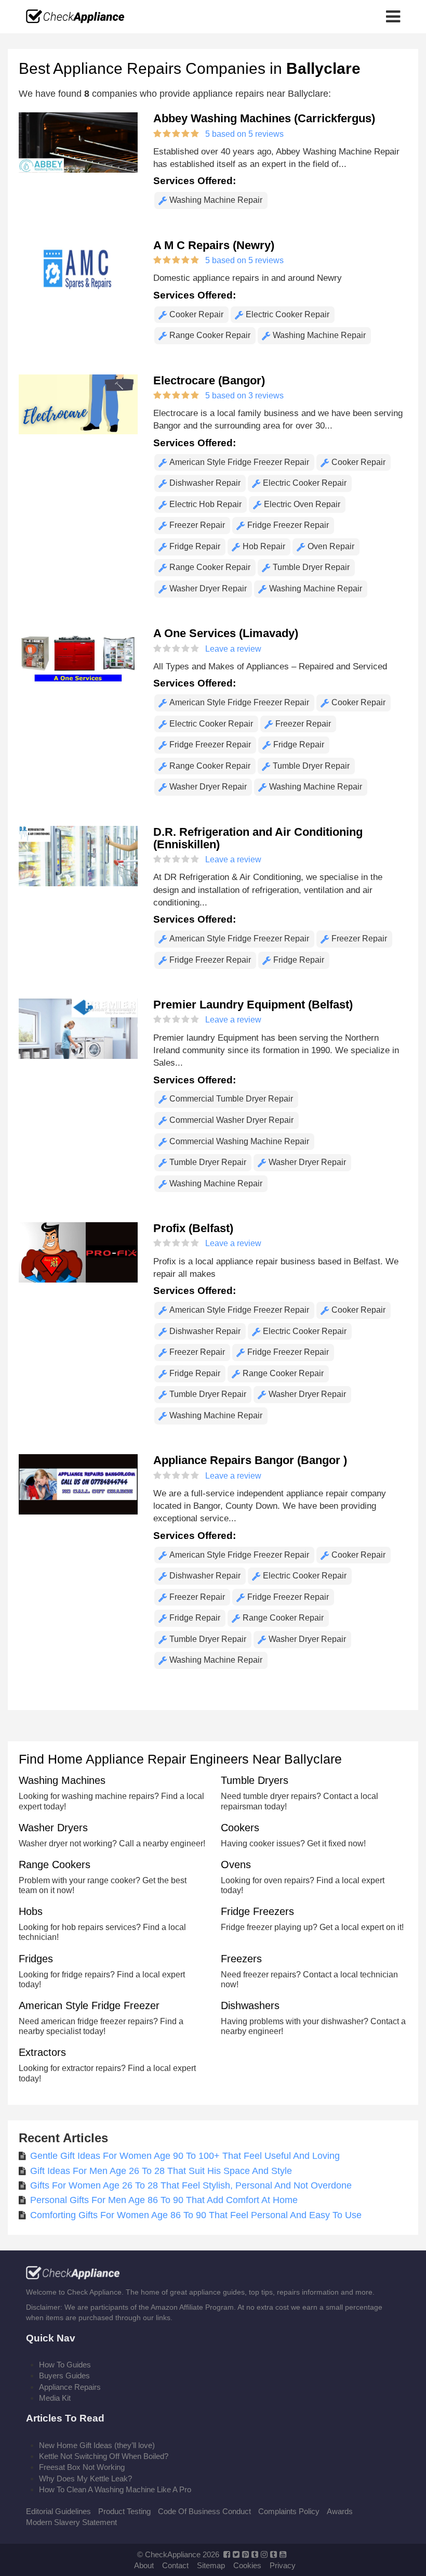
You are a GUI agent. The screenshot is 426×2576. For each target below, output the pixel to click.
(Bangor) (209, 380)
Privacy (283, 2565)
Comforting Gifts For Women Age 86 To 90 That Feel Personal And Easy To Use (196, 2215)
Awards (340, 2511)
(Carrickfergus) (264, 118)
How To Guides (65, 2365)
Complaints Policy (289, 2511)
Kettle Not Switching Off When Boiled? (104, 2456)
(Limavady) (226, 633)
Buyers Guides (64, 2376)
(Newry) (214, 245)
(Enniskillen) (258, 838)
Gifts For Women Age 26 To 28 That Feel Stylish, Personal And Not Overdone (191, 2185)
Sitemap (211, 2565)
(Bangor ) (250, 1460)
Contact (175, 2565)
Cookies (247, 2565)
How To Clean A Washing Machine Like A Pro (115, 2489)
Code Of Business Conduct (204, 2511)
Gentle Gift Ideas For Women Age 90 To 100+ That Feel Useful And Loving (185, 2156)
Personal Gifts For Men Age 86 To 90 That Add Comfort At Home (164, 2200)
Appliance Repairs (70, 2387)
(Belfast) (253, 1005)
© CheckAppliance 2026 (178, 2554)
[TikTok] (274, 2554)
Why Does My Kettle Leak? (85, 2478)
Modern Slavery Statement (71, 2522)
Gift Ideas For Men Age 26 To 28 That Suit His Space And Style (161, 2171)
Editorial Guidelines (58, 2511)
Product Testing (124, 2511)
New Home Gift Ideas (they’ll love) (97, 2445)
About (144, 2565)
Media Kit (55, 2398)
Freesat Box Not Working (82, 2467)
